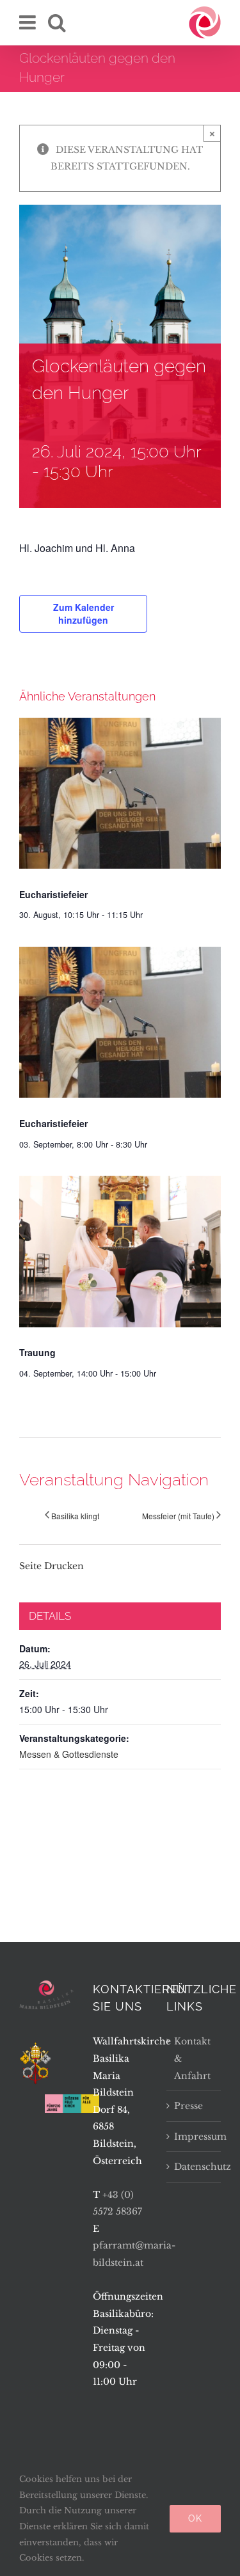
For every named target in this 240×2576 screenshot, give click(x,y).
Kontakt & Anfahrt (192, 2058)
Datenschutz (194, 2167)
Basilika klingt (75, 1516)
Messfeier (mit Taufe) (178, 1516)
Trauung (37, 1352)
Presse (188, 2106)
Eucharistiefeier (53, 894)
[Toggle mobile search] (57, 22)
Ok (195, 2518)
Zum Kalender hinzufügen (84, 613)
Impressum (194, 2137)
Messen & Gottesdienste (69, 1754)
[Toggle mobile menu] (29, 22)
